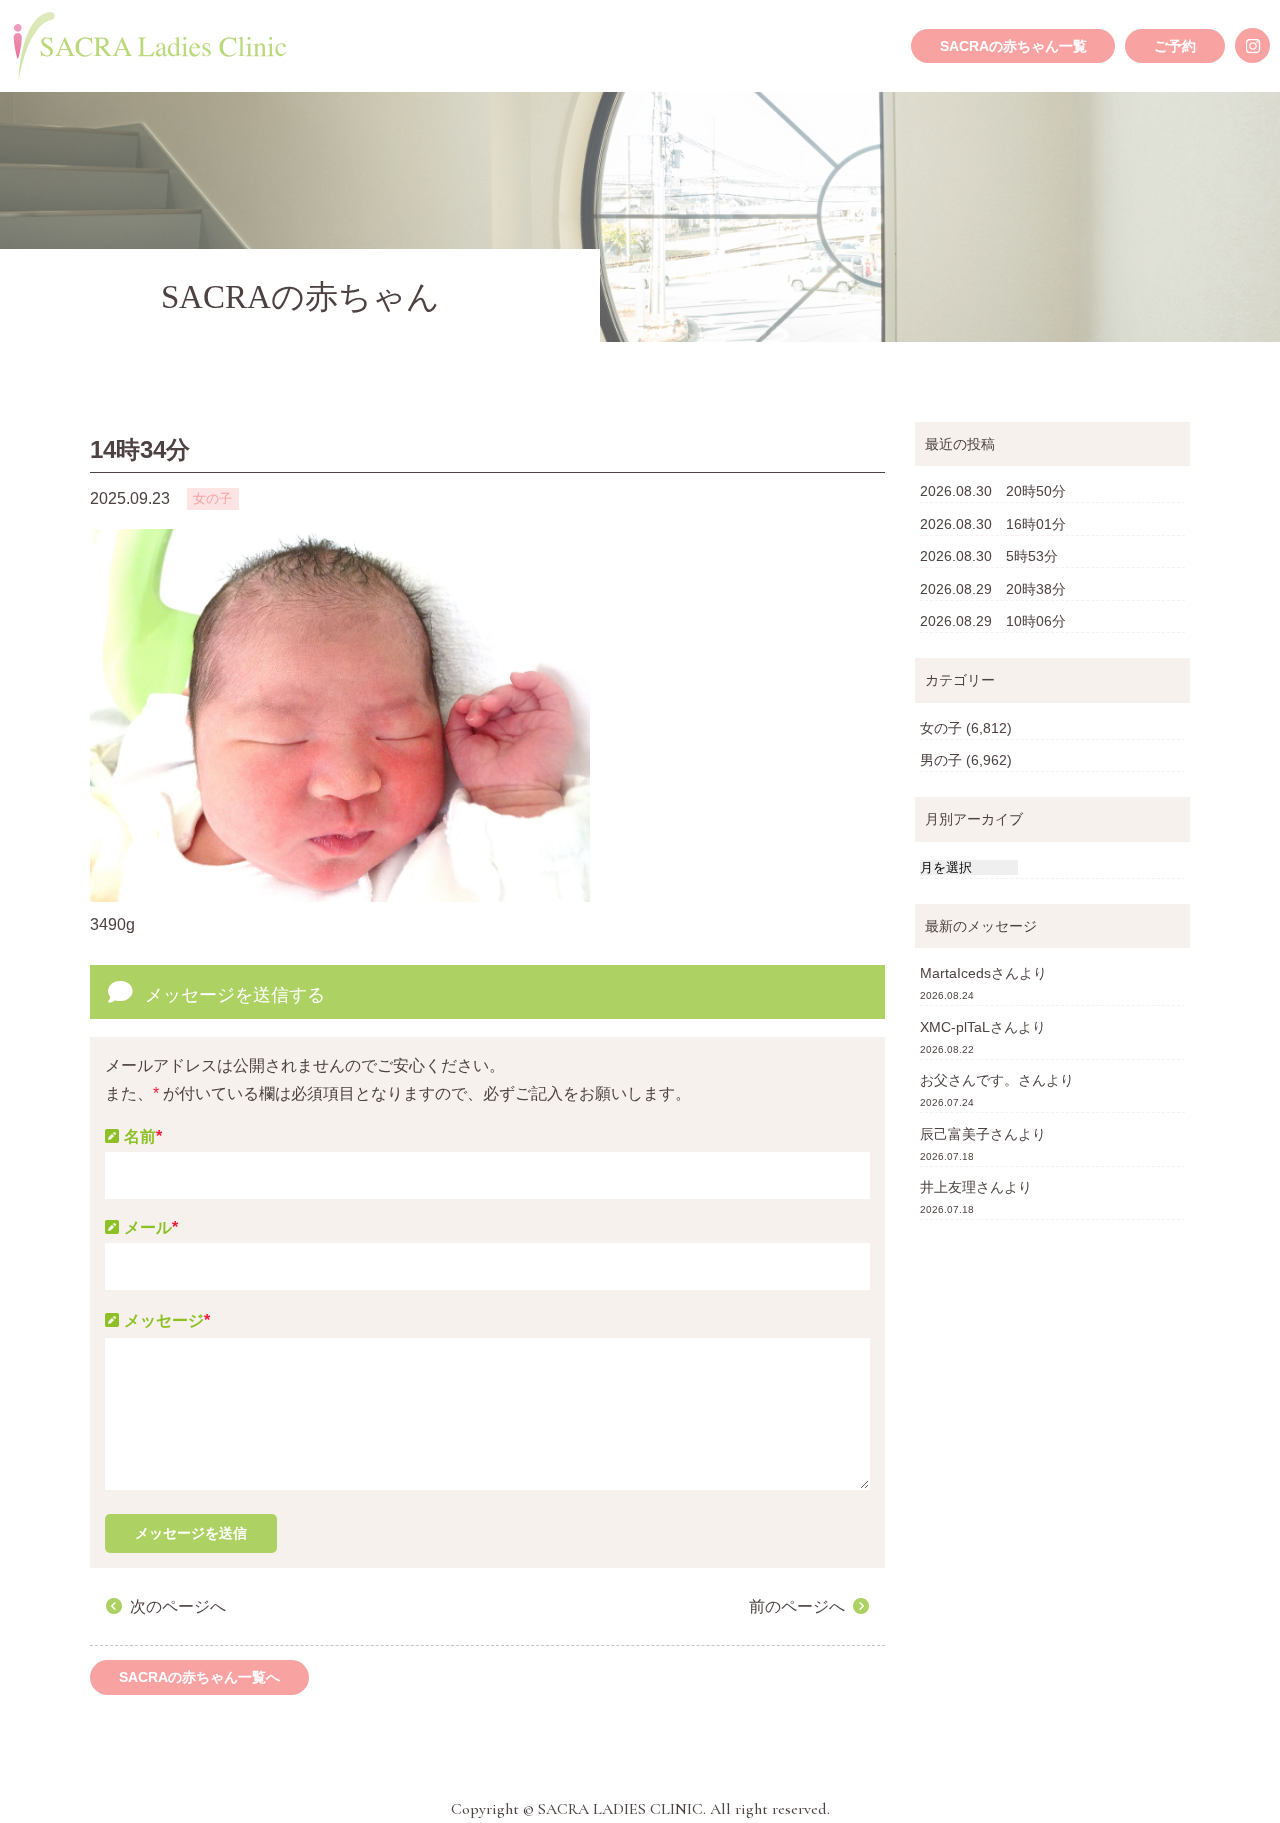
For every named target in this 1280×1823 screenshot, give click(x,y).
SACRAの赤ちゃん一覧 (1013, 46)
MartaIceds (955, 973)
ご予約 (1175, 46)
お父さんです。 (969, 1080)
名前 (143, 1136)
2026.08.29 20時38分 (993, 589)
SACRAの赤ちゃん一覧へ (199, 1677)
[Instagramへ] (1252, 45)
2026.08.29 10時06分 (993, 621)
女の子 (941, 728)
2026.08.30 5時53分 (989, 556)
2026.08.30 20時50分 (993, 491)
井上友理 (948, 1187)
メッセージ (167, 1320)
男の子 (941, 760)
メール (151, 1227)
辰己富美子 (955, 1134)
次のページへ (178, 1606)
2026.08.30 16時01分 (993, 524)
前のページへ (797, 1606)
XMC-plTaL (955, 1027)
